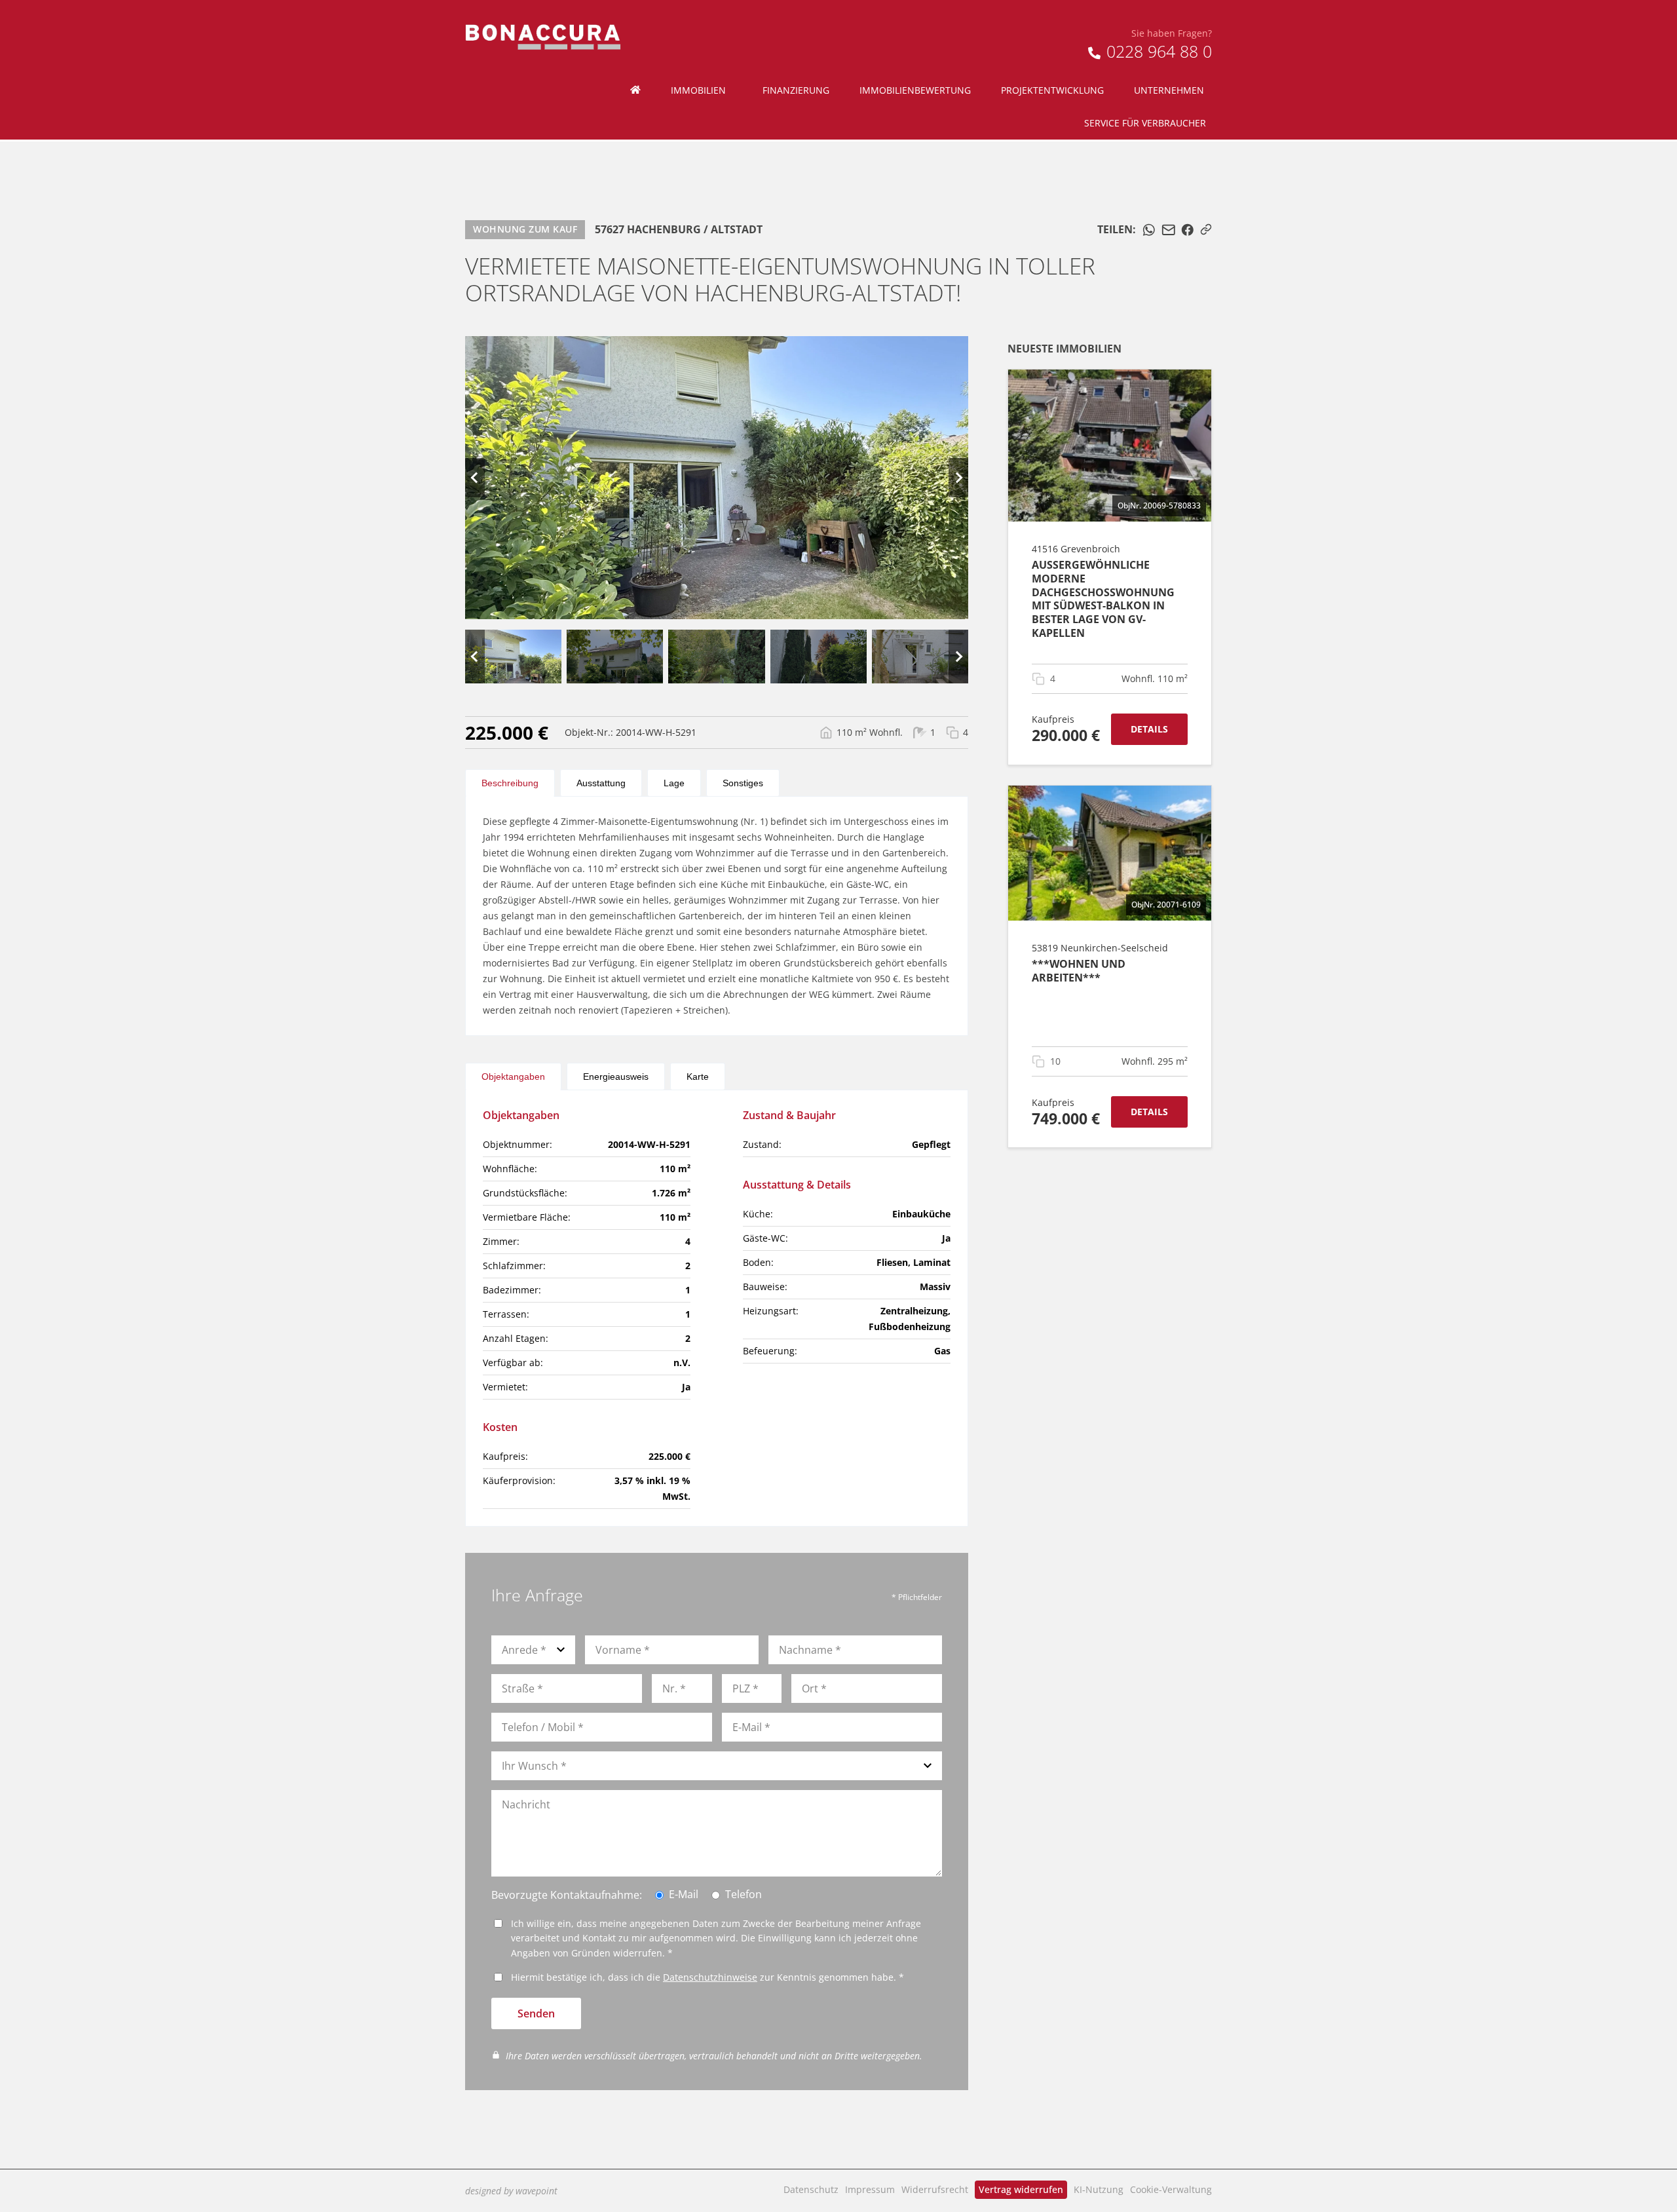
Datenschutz (811, 2189)
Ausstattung (601, 783)
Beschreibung (510, 783)
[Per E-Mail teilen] (1169, 230)
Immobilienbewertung (915, 90)
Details (1149, 729)
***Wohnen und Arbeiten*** (1079, 971)
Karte (698, 1077)
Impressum (870, 2189)
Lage (674, 783)
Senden (536, 2013)
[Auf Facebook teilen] (1188, 230)
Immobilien (698, 90)
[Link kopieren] (1206, 229)
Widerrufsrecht (935, 2189)
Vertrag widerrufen (1021, 2189)
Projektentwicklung (1052, 90)
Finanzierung (796, 90)
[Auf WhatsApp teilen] (1149, 230)
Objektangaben (513, 1077)
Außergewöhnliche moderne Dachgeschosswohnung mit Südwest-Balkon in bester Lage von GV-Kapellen (1103, 599)
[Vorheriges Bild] (475, 478)
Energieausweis (616, 1077)
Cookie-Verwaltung (1171, 2189)
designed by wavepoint (511, 2191)
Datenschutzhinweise (710, 1977)
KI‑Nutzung (1099, 2189)
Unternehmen (1169, 90)
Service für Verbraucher (1145, 123)
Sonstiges (743, 783)
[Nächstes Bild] (958, 478)
